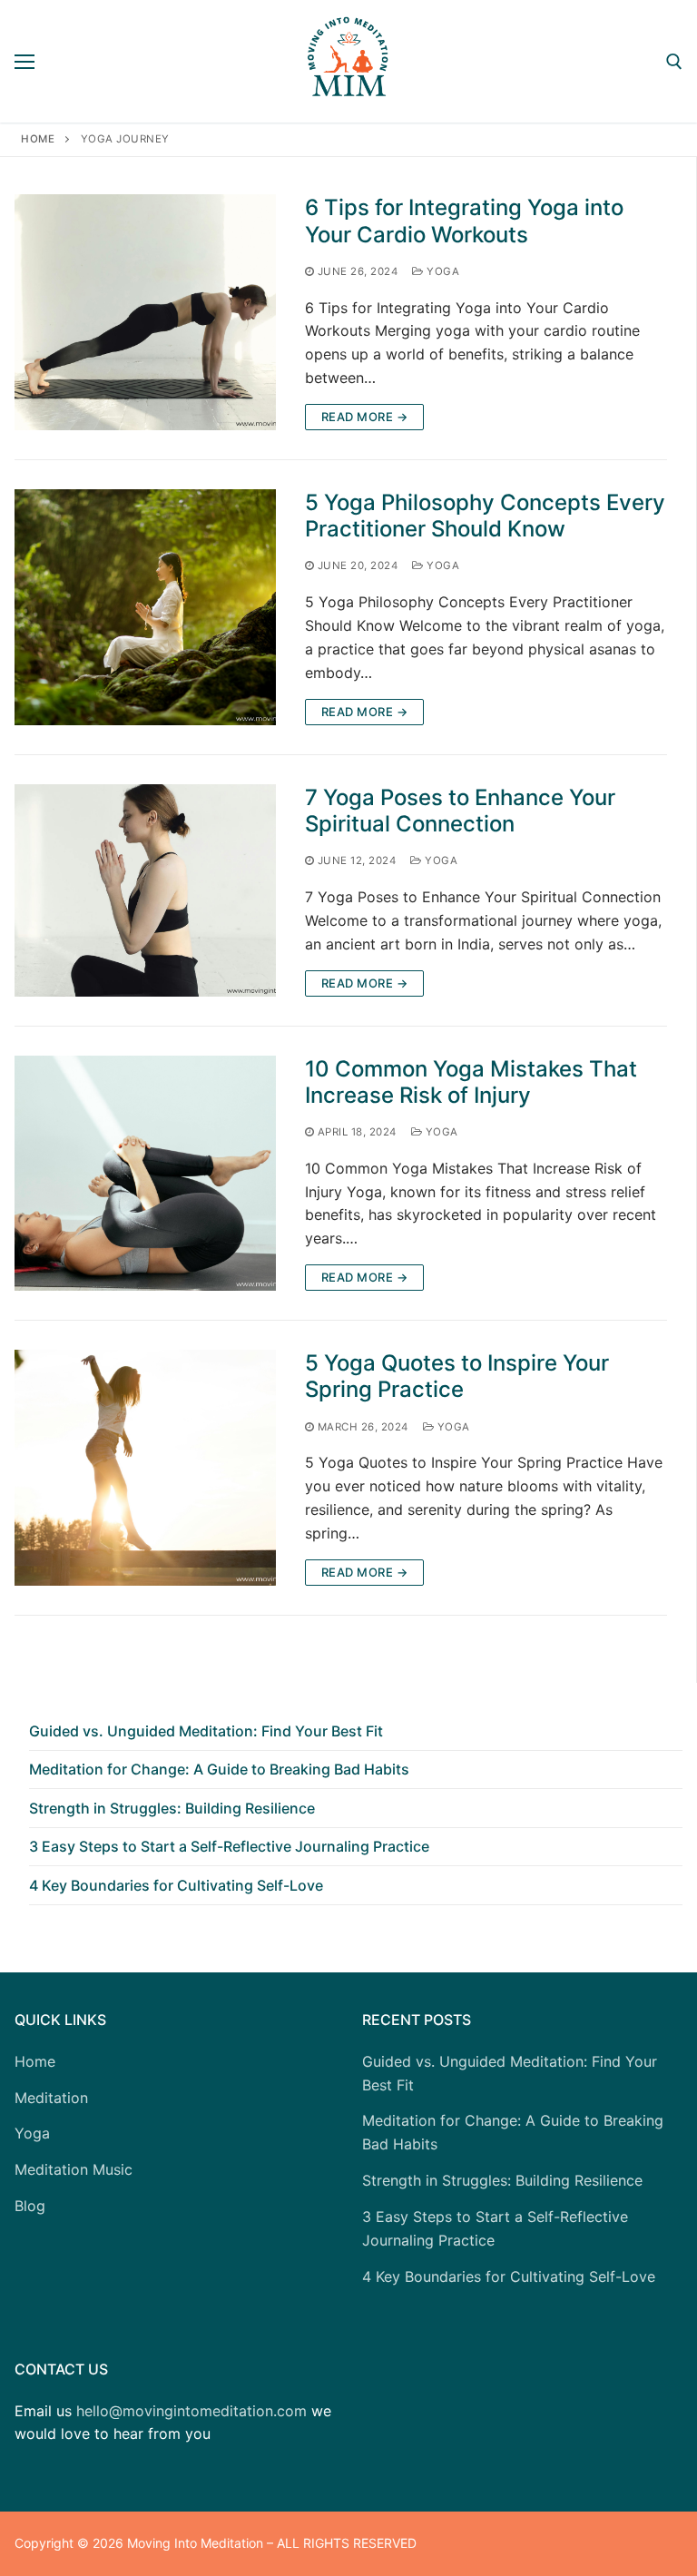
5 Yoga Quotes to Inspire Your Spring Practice (457, 1376)
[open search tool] (674, 62)
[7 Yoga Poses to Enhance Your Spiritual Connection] (145, 890)
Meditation (51, 2098)
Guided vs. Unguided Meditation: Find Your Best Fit (206, 1731)
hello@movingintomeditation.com (191, 2411)
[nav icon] (25, 62)
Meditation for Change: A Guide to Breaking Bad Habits (219, 1769)
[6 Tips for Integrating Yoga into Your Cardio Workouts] (145, 312)
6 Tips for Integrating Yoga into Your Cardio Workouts (464, 221)
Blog (30, 2206)
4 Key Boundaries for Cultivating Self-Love (176, 1885)
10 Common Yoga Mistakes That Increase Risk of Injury (471, 1082)
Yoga (442, 271)
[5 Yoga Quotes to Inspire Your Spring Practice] (145, 1468)
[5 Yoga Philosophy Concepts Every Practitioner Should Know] (145, 607)
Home (38, 139)
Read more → (365, 417)
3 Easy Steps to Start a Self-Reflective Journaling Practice (229, 1846)
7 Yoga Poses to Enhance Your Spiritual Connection (460, 811)
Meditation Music (74, 2169)
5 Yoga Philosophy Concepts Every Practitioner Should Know (485, 516)
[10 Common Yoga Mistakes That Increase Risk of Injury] (145, 1174)
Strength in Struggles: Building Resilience (172, 1808)
